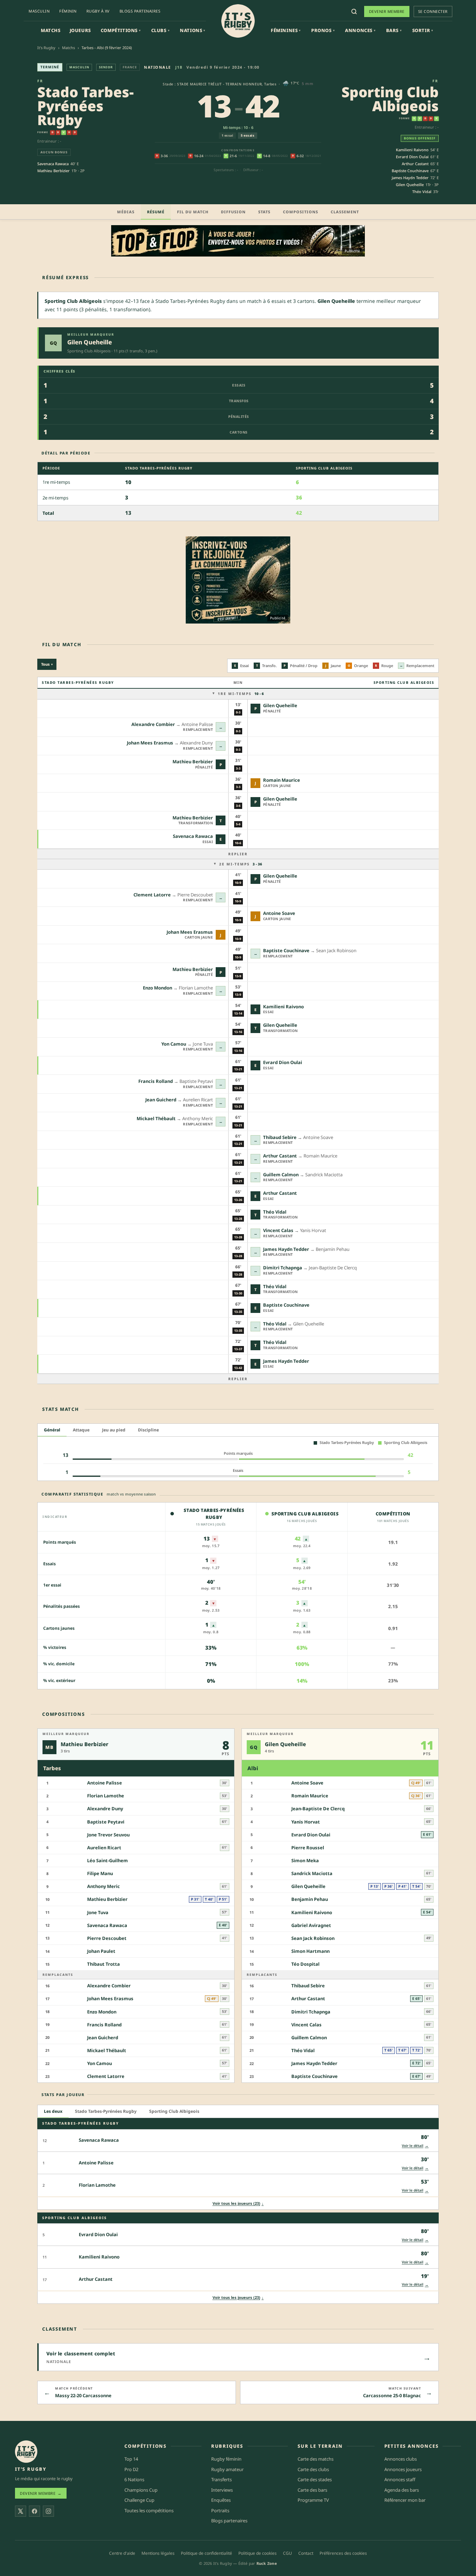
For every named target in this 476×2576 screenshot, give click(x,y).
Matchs (51, 30)
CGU (287, 2553)
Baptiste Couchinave (410, 171)
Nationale (158, 67)
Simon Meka (305, 1860)
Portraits (220, 2510)
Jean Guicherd (161, 1100)
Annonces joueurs (403, 2469)
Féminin (68, 11)
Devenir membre (387, 11)
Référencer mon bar (405, 2500)
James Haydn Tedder (410, 178)
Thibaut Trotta (103, 1964)
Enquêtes (221, 2500)
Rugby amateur (227, 2469)
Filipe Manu (100, 1874)
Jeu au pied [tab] (114, 1430)
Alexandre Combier (153, 724)
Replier (238, 854)
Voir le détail (415, 2145)
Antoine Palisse (105, 1783)
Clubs (160, 30)
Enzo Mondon (158, 988)
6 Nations (134, 2479)
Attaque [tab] (81, 1430)
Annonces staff (400, 2479)
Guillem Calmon (281, 1175)
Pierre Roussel (308, 1848)
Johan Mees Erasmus (150, 743)
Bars (394, 30)
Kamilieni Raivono (412, 150)
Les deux (53, 2112)
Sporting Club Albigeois (390, 99)
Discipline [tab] (148, 1430)
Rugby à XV (98, 11)
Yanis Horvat (306, 1822)
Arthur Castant (415, 164)
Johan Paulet (101, 1951)
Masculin (39, 11)
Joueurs (80, 30)
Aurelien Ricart (104, 1848)
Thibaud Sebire (280, 1137)
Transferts (221, 2479)
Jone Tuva (98, 1912)
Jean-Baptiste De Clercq (318, 1809)
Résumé (156, 212)
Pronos (323, 30)
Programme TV (313, 2500)
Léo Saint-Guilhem (108, 1860)
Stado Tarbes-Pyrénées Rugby (86, 106)
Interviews (222, 2490)
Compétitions (121, 30)
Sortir (423, 30)
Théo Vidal (422, 192)
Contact (306, 2553)
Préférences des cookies (343, 2553)
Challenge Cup (139, 2500)
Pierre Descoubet (107, 1938)
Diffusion (233, 212)
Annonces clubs (401, 2459)
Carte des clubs (313, 2469)
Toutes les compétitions (149, 2510)
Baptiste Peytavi (106, 1822)
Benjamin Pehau (310, 1899)
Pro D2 (131, 2469)
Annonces (360, 30)
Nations (193, 30)
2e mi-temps (241, 864)
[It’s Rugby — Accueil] (26, 2452)
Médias (126, 212)
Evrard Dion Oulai (412, 157)
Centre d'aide (122, 2553)
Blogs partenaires (140, 11)
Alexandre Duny (105, 1809)
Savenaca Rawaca (53, 164)
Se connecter (433, 11)
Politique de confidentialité (206, 2553)
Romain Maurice (282, 780)
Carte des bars (312, 2490)
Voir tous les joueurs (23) (238, 2203)
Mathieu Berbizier (53, 171)
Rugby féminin (226, 2459)
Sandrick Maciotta (312, 1874)
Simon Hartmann (310, 1951)
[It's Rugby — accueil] (238, 21)
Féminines (286, 30)
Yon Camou (174, 1044)
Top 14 (131, 2459)
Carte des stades (315, 2479)
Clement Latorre (152, 895)
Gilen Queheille (410, 185)
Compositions (301, 212)
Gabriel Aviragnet (311, 1925)
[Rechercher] (354, 12)
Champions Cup (141, 2490)
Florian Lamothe (106, 1796)
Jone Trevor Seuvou (108, 1835)
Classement (345, 212)
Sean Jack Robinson (313, 1938)
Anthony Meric (103, 1887)
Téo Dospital (305, 1964)
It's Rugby (46, 48)
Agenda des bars (402, 2490)
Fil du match (193, 212)
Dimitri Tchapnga (283, 1268)
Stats (264, 212)
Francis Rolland (156, 1081)
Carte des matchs (316, 2459)
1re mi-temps (241, 694)
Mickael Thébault (156, 1118)
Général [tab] (52, 1430)
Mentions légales (158, 2553)
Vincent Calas (278, 1230)
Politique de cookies (258, 2553)
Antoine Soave (279, 913)
